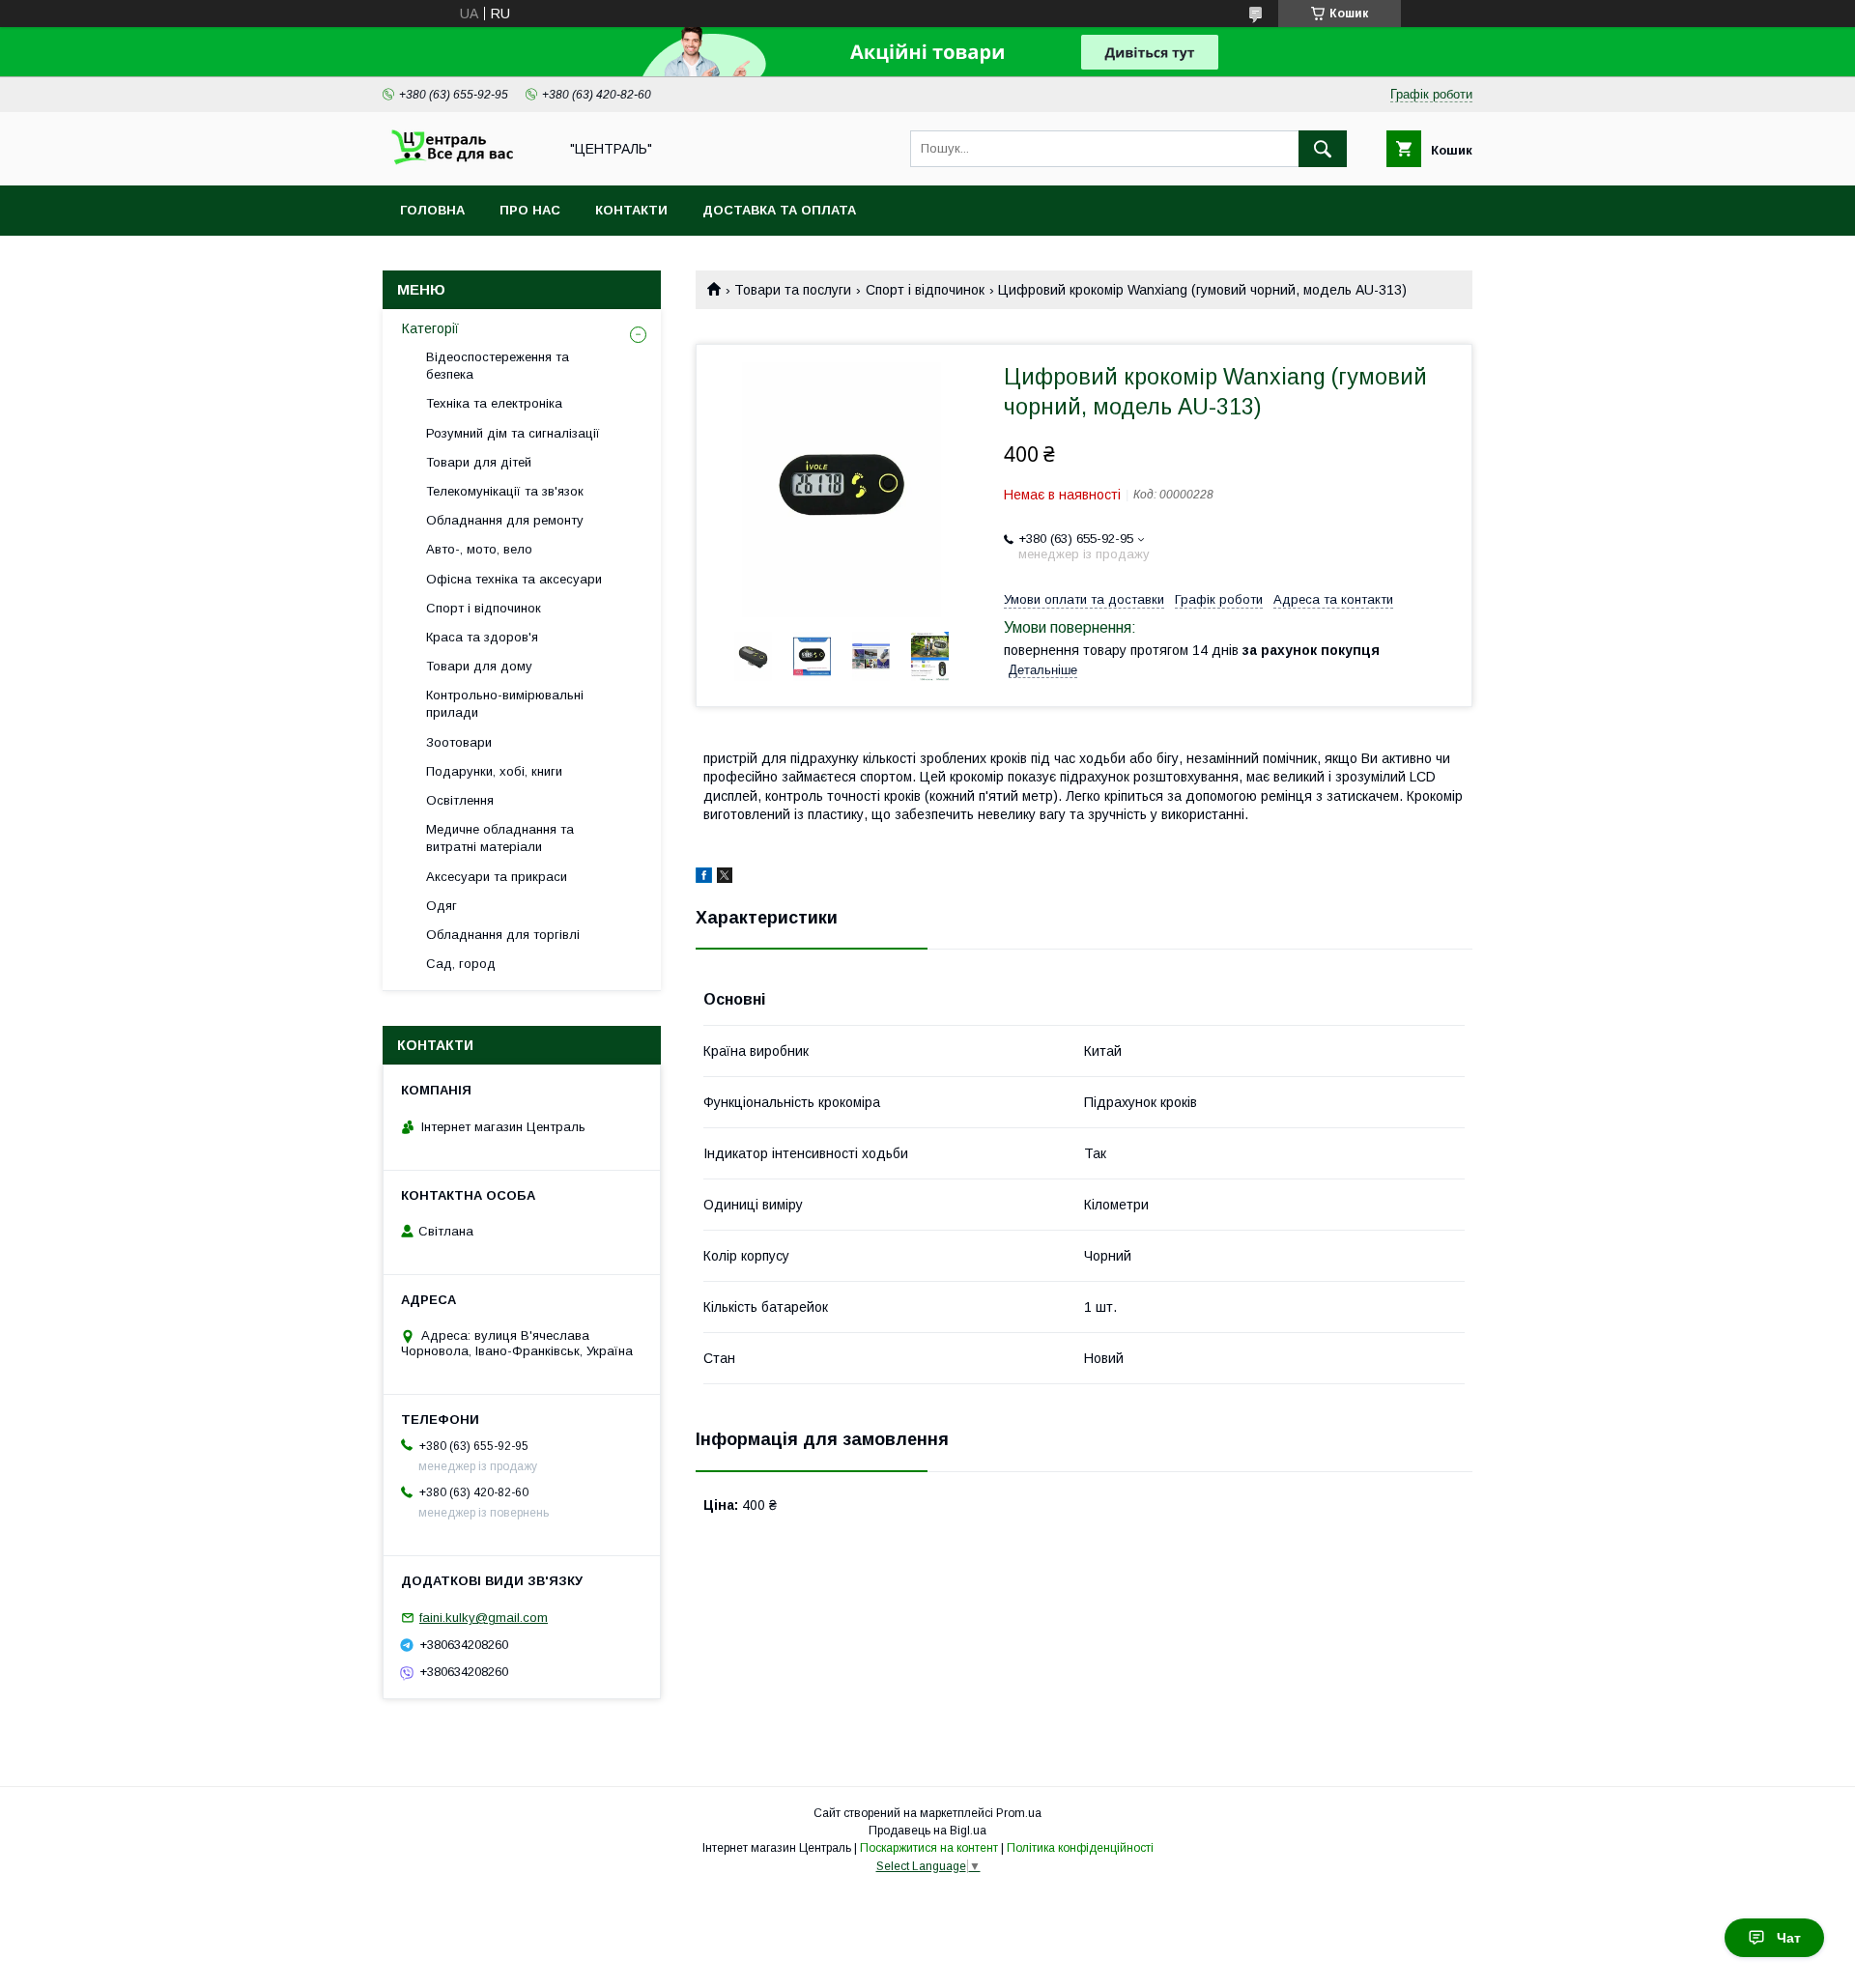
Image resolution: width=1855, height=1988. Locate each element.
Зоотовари (459, 742)
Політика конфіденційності (1080, 1848)
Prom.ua (1019, 1813)
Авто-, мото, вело (479, 549)
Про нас (530, 210)
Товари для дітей (479, 462)
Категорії (430, 328)
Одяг (442, 906)
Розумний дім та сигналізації (513, 433)
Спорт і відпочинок (925, 290)
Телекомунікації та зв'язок (505, 491)
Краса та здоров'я (482, 637)
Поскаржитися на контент (929, 1848)
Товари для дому (479, 666)
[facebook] (704, 878)
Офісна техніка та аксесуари (514, 579)
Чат (1789, 1938)
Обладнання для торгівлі (503, 935)
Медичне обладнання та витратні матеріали (500, 838)
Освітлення (460, 800)
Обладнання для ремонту (505, 520)
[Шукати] (1323, 149)
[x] (725, 878)
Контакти (631, 210)
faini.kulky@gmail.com (484, 1618)
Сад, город (461, 964)
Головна (432, 210)
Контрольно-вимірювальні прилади (505, 704)
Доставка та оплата (779, 210)
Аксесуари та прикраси (497, 877)
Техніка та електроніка (494, 403)
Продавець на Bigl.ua (927, 1831)
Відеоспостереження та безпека (498, 366)
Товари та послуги (793, 290)
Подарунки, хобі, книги (494, 771)
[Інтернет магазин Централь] (465, 160)
